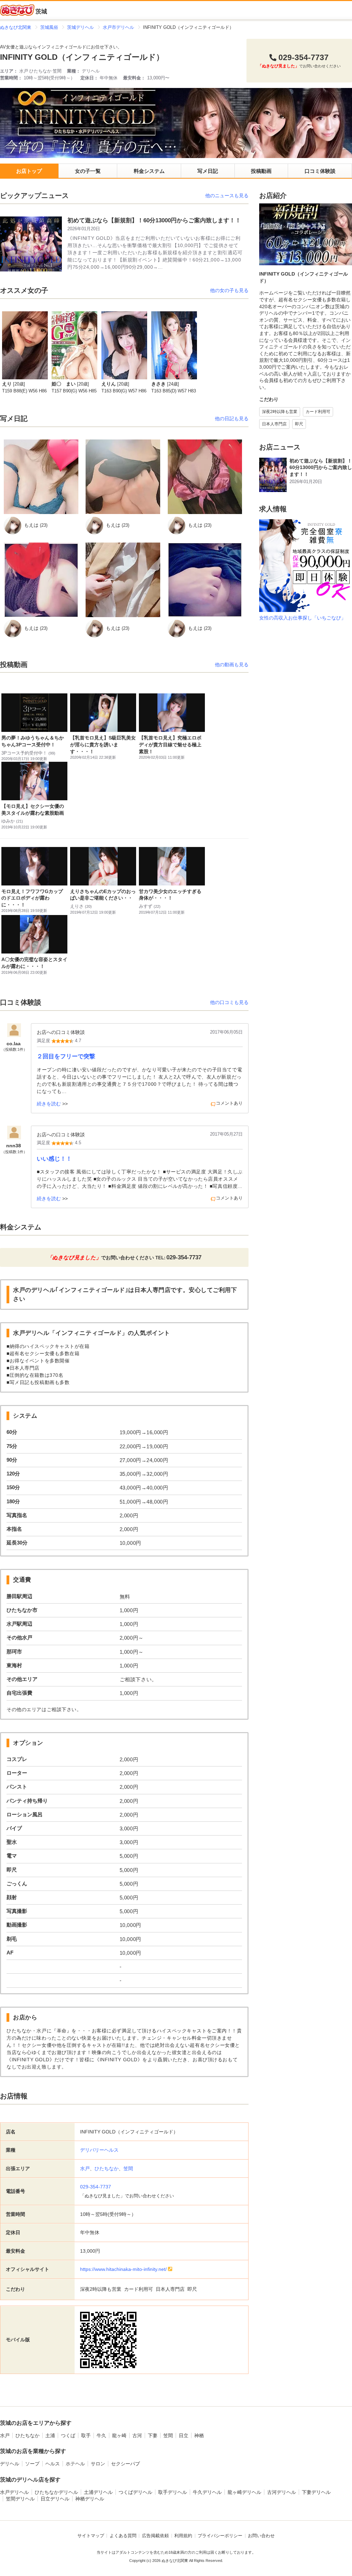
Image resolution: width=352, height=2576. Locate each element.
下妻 (153, 2435)
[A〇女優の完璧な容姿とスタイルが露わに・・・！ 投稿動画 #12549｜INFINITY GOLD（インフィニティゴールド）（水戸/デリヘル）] (34, 934)
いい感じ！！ (54, 1159)
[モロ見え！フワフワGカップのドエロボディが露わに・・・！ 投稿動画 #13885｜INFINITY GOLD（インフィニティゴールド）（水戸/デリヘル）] (34, 866)
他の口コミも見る (229, 1002)
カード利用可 (318, 412)
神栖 (199, 2435)
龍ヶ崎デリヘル (244, 2492)
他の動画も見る (232, 665)
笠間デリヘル (20, 2499)
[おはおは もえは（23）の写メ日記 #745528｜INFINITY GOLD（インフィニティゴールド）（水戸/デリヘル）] (123, 580)
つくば (68, 2435)
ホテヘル (75, 2464)
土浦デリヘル (98, 2492)
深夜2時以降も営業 (280, 412)
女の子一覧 (88, 171)
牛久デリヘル (207, 2492)
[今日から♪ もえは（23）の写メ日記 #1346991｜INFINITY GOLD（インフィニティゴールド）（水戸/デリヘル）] (123, 477)
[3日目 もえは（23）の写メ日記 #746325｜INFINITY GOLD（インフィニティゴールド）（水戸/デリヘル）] (41, 580)
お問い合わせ (261, 2536)
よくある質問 (123, 2536)
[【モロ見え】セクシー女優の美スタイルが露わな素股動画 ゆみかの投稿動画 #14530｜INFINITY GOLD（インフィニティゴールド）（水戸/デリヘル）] (34, 781)
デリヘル (10, 2464)
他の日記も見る (232, 419)
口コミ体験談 (320, 171)
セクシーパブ (125, 2464)
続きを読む (49, 1104)
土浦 (50, 2435)
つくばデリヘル (135, 2492)
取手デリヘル (173, 2492)
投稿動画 (261, 171)
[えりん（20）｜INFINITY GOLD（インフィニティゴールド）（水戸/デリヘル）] (124, 345)
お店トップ (29, 171)
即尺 (299, 424)
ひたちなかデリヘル (56, 2492)
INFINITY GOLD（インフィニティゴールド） (82, 57)
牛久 (101, 2435)
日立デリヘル (55, 2499)
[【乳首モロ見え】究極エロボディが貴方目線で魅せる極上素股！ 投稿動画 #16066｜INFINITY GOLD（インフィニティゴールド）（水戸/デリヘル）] (172, 713)
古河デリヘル (282, 2492)
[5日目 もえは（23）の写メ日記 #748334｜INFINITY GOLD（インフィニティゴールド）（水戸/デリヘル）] (205, 477)
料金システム (149, 171)
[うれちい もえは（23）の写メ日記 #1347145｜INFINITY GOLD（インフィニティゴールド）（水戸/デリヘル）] (41, 477)
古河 (137, 2435)
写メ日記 (208, 171)
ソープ (32, 2464)
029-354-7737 (96, 2187)
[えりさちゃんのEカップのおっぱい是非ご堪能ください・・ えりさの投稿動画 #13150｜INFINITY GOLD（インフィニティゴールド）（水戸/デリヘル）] (103, 866)
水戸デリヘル (14, 2492)
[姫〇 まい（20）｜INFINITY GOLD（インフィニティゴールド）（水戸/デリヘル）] (74, 345)
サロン (98, 2464)
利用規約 (183, 2536)
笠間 (128, 2168)
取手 (86, 2435)
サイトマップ (91, 2536)
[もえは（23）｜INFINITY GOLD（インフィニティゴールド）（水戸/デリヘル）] (13, 526)
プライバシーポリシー (220, 2536)
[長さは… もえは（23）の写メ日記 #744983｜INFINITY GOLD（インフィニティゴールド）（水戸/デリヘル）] (205, 580)
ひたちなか (107, 2168)
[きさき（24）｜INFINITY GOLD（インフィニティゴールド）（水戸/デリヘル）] (174, 345)
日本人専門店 (274, 424)
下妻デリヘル (316, 2492)
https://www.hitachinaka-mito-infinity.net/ (123, 2269)
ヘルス (53, 2464)
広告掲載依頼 (155, 2536)
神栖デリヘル (90, 2499)
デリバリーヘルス (99, 2150)
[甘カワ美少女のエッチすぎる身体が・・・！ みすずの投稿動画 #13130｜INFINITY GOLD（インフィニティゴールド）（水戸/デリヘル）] (172, 866)
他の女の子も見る (229, 290)
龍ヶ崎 (119, 2435)
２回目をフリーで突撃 (66, 1056)
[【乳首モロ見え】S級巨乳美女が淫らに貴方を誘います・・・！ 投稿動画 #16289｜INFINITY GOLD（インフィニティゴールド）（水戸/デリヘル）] (103, 713)
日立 (184, 2435)
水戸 (85, 2168)
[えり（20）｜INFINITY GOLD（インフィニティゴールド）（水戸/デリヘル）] (25, 345)
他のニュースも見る (227, 196)
